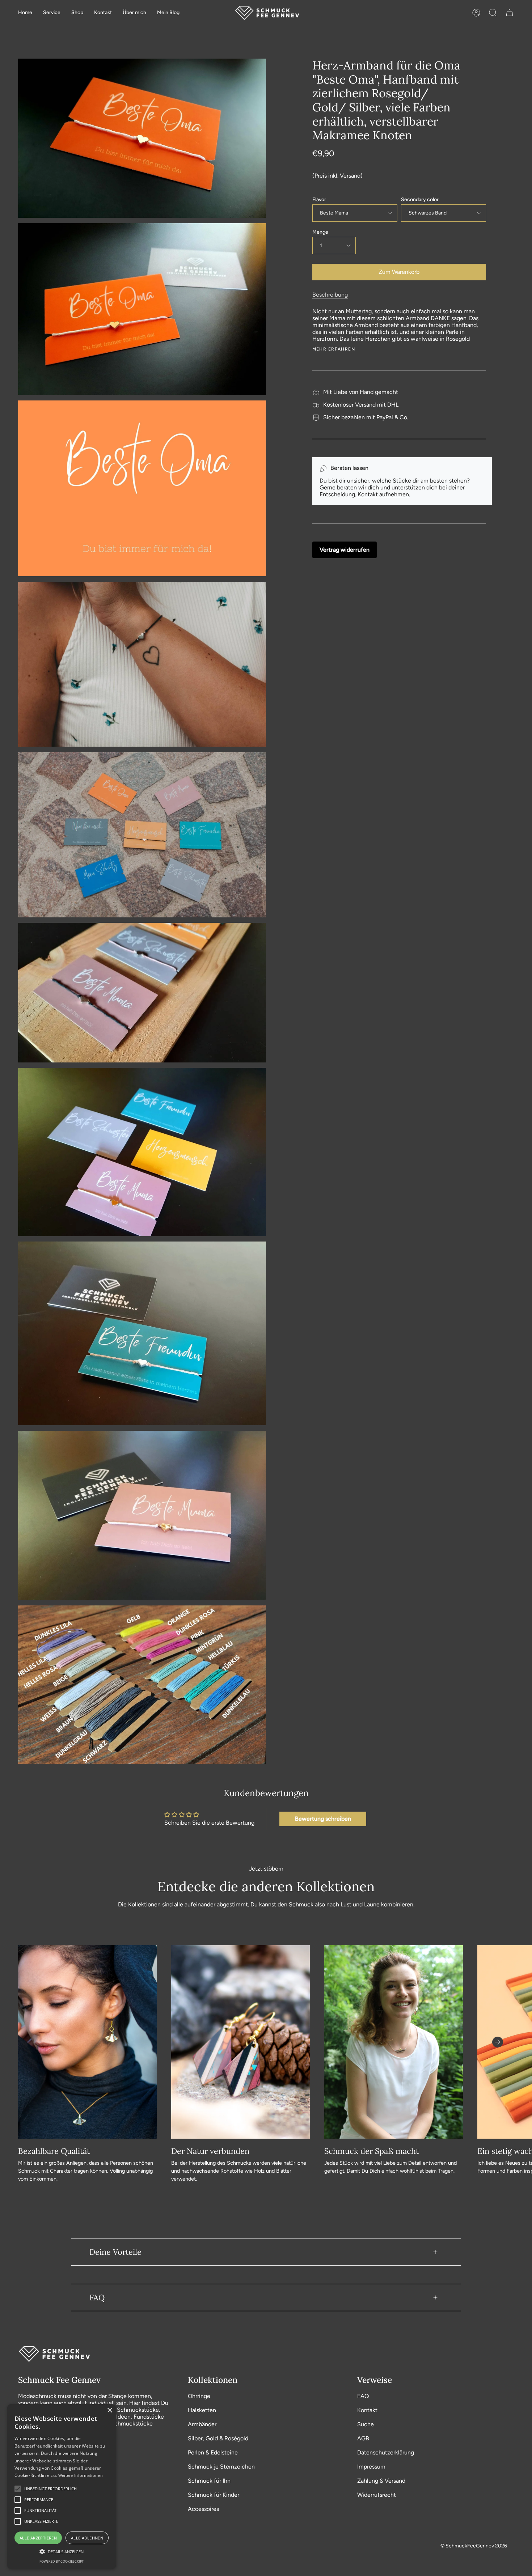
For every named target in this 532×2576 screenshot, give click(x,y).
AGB (363, 2438)
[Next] (498, 2042)
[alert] (62, 2486)
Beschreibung (330, 295)
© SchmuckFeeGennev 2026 (474, 2546)
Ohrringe (199, 2396)
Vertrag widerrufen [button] (345, 550)
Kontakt (367, 2410)
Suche (366, 2424)
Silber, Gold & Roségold (218, 2438)
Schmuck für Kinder (214, 2495)
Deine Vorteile (115, 2252)
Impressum (371, 2467)
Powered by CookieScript (62, 2561)
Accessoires (203, 2509)
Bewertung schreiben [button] (323, 1819)
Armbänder (202, 2424)
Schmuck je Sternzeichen (221, 2467)
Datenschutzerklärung (386, 2452)
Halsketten (202, 2410)
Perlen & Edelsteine (213, 2452)
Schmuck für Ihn (209, 2481)
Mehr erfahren (334, 349)
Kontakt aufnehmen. (384, 494)
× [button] (109, 2411)
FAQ (97, 2297)
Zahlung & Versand (381, 2481)
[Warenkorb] (510, 13)
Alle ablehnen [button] (87, 2538)
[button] (52, 13)
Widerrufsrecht (377, 2495)
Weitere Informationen (81, 2475)
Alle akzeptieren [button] (38, 2538)
